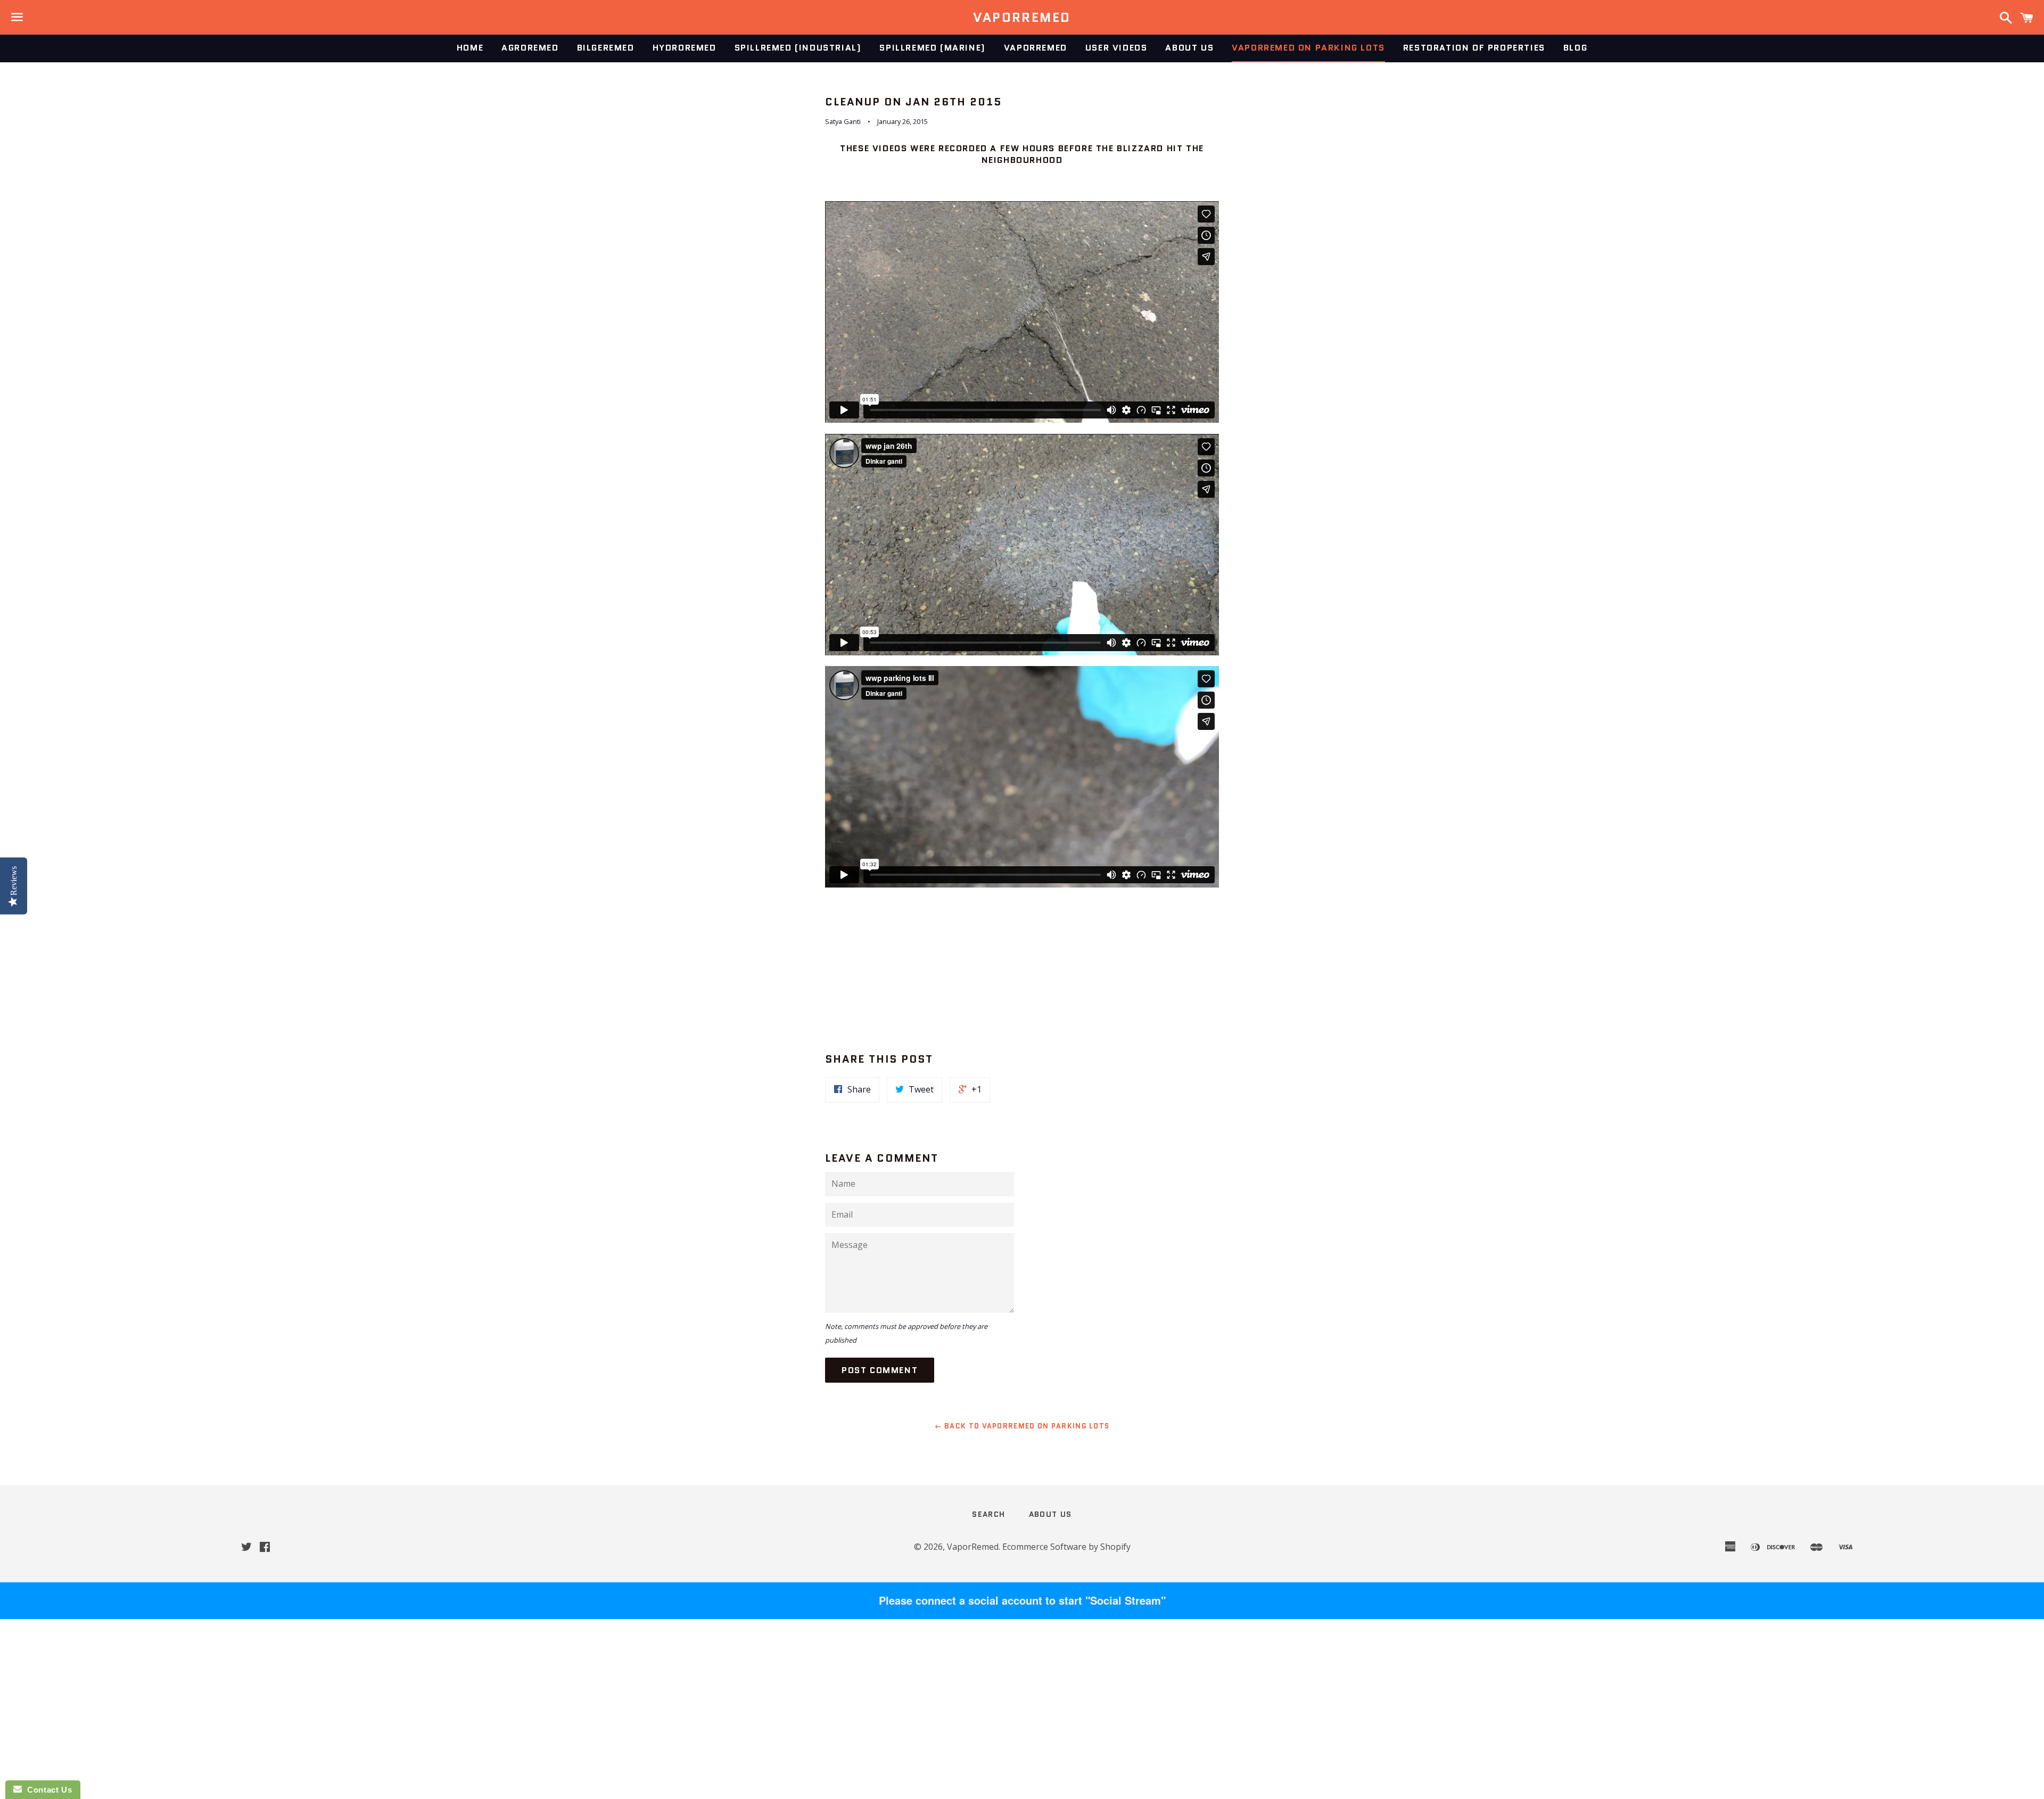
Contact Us (47, 1790)
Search (988, 1514)
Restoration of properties (1474, 48)
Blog (1575, 48)
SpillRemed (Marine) (932, 48)
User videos (1116, 48)
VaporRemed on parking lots (1308, 48)
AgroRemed (530, 48)
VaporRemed (1022, 18)
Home (470, 48)
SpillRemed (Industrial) (798, 48)
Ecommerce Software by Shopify (1066, 1547)
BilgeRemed (606, 48)
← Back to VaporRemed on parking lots (1022, 1426)
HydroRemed (685, 48)
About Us (1189, 48)
